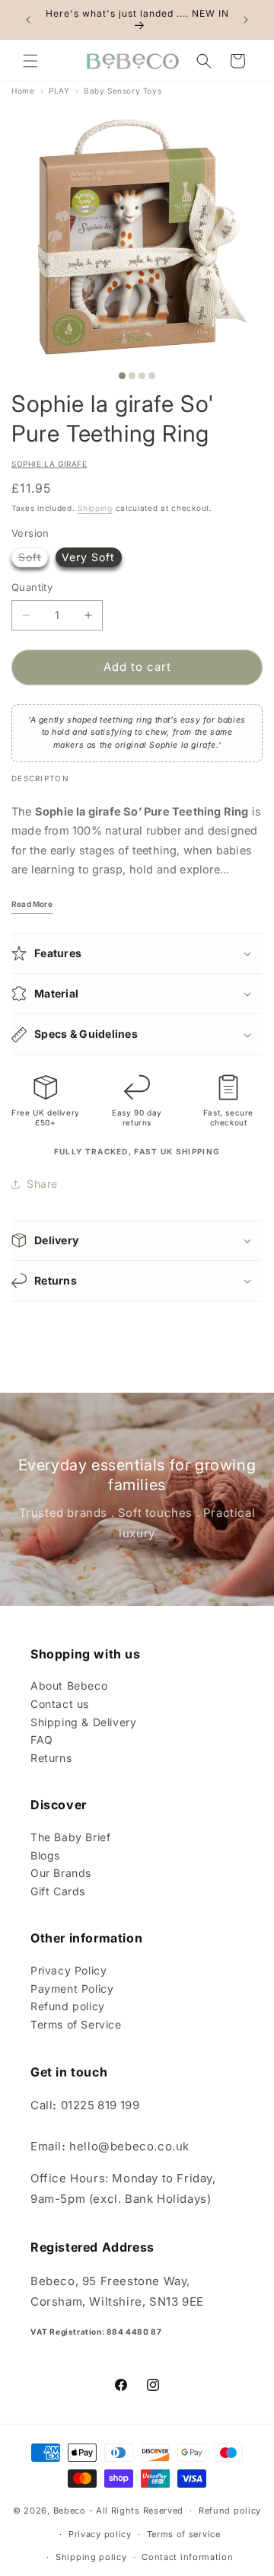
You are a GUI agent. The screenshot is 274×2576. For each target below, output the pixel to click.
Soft (33, 557)
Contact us (60, 1704)
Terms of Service (76, 2024)
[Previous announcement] (28, 20)
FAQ (42, 1740)
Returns (51, 1758)
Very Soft (88, 557)
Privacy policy (100, 2534)
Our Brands (61, 1873)
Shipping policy (91, 2557)
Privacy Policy (68, 1970)
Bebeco (70, 2511)
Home (23, 91)
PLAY (59, 91)
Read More (32, 904)
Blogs (45, 1855)
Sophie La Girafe (49, 464)
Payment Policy (72, 1989)
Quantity (32, 587)
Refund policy (68, 2006)
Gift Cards (58, 1891)
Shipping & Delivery (83, 1722)
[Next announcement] (246, 20)
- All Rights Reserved (137, 2511)
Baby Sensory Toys (123, 91)
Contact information (187, 2557)
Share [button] (42, 1184)
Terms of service (184, 2534)
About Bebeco (69, 1685)
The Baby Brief (70, 1837)
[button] (30, 61)
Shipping (95, 508)
